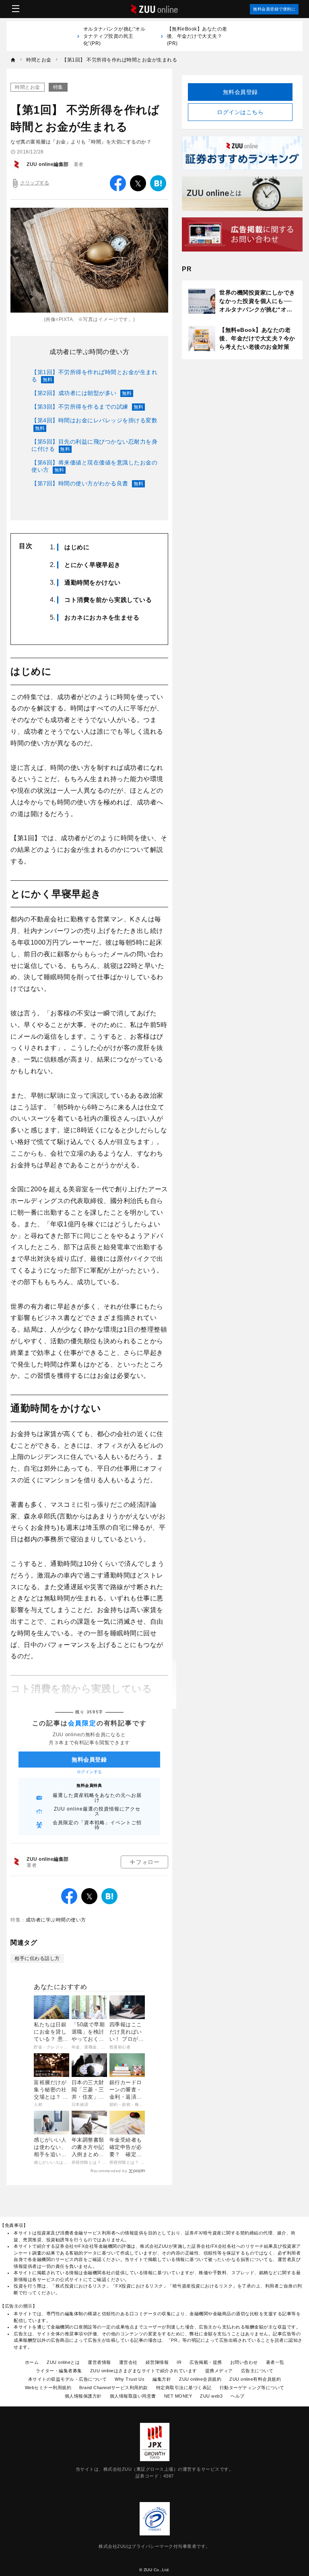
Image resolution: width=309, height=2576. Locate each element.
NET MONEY (178, 2396)
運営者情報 (99, 2362)
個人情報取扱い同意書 (133, 2396)
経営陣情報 (157, 2362)
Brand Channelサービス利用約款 (114, 2388)
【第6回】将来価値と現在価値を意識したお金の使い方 (94, 466)
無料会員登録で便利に (274, 9)
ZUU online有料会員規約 (255, 2379)
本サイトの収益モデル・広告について (68, 2379)
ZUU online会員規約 (200, 2379)
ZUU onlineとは (63, 2362)
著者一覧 (275, 2362)
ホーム (32, 2362)
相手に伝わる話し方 (37, 1958)
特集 (58, 87)
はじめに (77, 547)
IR (179, 2362)
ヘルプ (238, 2396)
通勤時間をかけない (93, 582)
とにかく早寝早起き (93, 565)
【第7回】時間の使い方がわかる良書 (88, 483)
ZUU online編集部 (48, 164)
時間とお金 (28, 87)
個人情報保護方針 (83, 2396)
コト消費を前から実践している (108, 600)
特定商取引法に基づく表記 (184, 2388)
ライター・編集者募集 (59, 2371)
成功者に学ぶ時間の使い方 (89, 352)
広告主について (257, 2371)
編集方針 (162, 2379)
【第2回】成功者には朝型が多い (82, 393)
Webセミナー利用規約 (48, 2388)
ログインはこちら (240, 112)
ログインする (90, 1772)
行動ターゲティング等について (252, 2388)
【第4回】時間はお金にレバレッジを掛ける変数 (94, 424)
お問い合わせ (244, 2362)
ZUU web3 (211, 2396)
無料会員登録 (240, 92)
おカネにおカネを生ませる (102, 617)
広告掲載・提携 (206, 2362)
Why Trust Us (130, 2379)
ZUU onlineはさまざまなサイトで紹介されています (144, 2371)
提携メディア (219, 2371)
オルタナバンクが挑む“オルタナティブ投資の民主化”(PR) (114, 36)
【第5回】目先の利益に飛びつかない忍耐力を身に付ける (94, 445)
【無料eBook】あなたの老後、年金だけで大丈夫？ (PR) (197, 36)
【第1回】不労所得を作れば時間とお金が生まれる (94, 376)
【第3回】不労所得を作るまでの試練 (88, 407)
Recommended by (109, 2171)
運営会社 (128, 2362)
